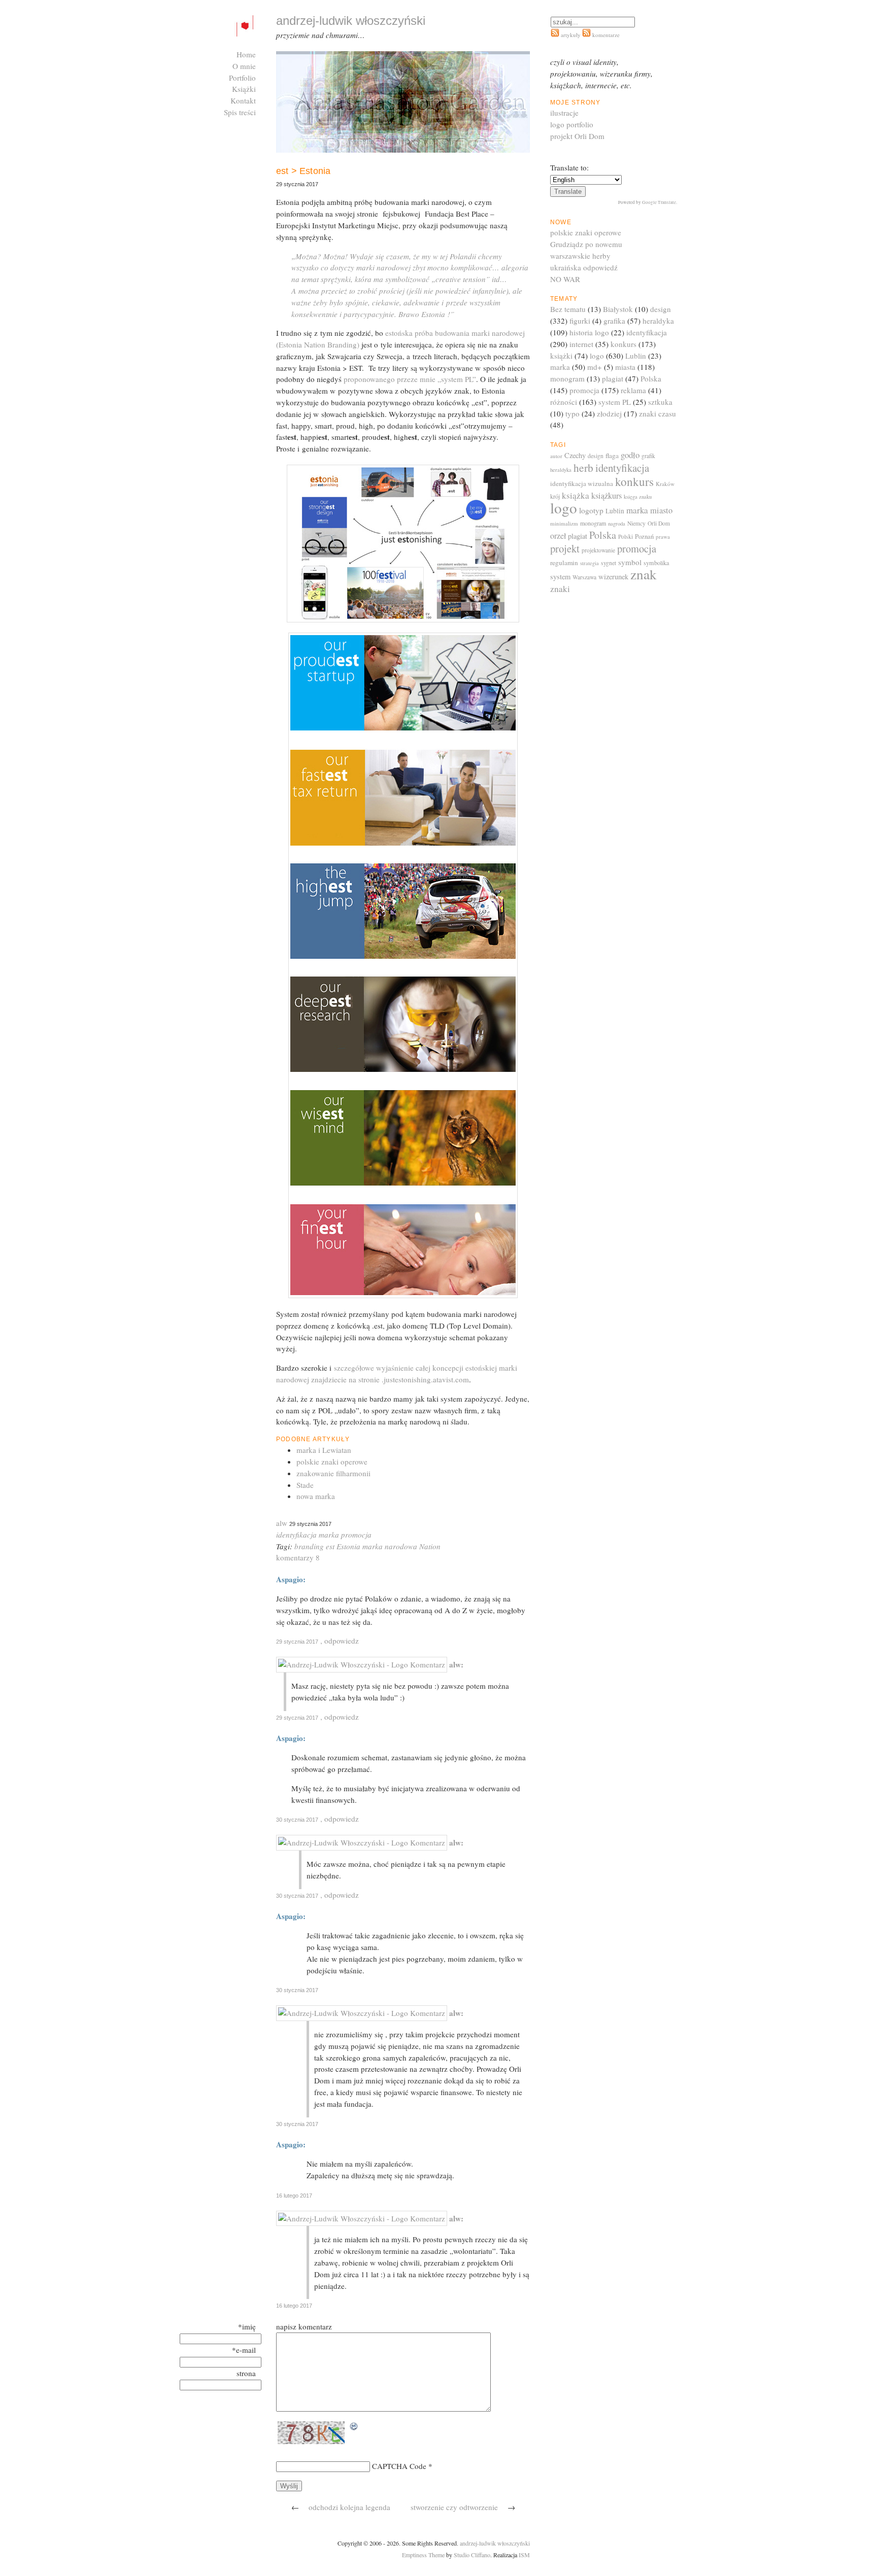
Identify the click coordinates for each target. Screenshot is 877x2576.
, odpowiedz (340, 1641)
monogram (567, 378)
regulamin (564, 563)
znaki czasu (657, 413)
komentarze (605, 35)
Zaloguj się (238, 124)
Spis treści (240, 112)
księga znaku (638, 497)
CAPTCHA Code (399, 2466)
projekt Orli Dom (577, 136)
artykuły (571, 35)
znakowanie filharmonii (333, 1473)
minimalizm (564, 523)
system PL (615, 402)
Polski (626, 536)
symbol (630, 562)
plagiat (613, 378)
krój (555, 496)
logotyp (591, 510)
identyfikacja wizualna (582, 483)
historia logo (589, 332)
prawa (663, 536)
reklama (633, 390)
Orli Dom (659, 523)
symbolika (656, 563)
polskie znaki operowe (332, 1461)
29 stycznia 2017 (297, 1642)
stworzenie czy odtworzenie (454, 2507)
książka (576, 495)
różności (564, 402)
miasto (661, 510)
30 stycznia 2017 (297, 1820)
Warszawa (584, 577)
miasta (625, 367)
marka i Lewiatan (324, 1450)
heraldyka (658, 321)
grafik (648, 456)
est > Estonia (303, 171)
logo (597, 356)
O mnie (244, 66)
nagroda (617, 524)
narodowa (401, 1546)
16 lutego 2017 (294, 2196)
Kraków (665, 484)
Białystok (618, 309)
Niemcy (636, 523)
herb (583, 467)
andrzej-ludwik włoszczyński (495, 2543)
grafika (614, 321)
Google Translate (659, 202)
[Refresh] (354, 2427)
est (330, 1546)
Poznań (644, 536)
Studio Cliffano (472, 2555)
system (560, 577)
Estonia (348, 1546)
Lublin (636, 356)
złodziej (609, 413)
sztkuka (660, 402)
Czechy (575, 455)
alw (282, 1523)
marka (329, 1535)
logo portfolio (572, 124)
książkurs (606, 496)
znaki (560, 589)
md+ (595, 367)
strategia (589, 563)
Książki (244, 89)
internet (581, 344)
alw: (456, 1664)
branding (309, 1546)
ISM (524, 2555)
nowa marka (316, 1496)
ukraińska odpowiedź (584, 267)
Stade (305, 1485)
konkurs (623, 344)
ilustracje (564, 113)
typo (572, 413)
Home (246, 54)
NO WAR (565, 279)
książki (561, 356)
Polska (651, 378)
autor (556, 456)
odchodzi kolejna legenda (349, 2507)
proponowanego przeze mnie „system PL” (410, 379)
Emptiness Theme (423, 2555)
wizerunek (613, 577)
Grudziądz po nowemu (586, 244)
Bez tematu (568, 309)
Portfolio (242, 78)
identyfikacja (296, 1535)
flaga (612, 456)
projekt (565, 548)
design (661, 309)
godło (630, 455)
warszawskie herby (580, 256)
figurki (580, 321)
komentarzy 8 (298, 1557)
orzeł (558, 535)
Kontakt (243, 100)
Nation (430, 1546)
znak (644, 574)
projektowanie (598, 550)
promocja (356, 1535)
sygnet (609, 563)
